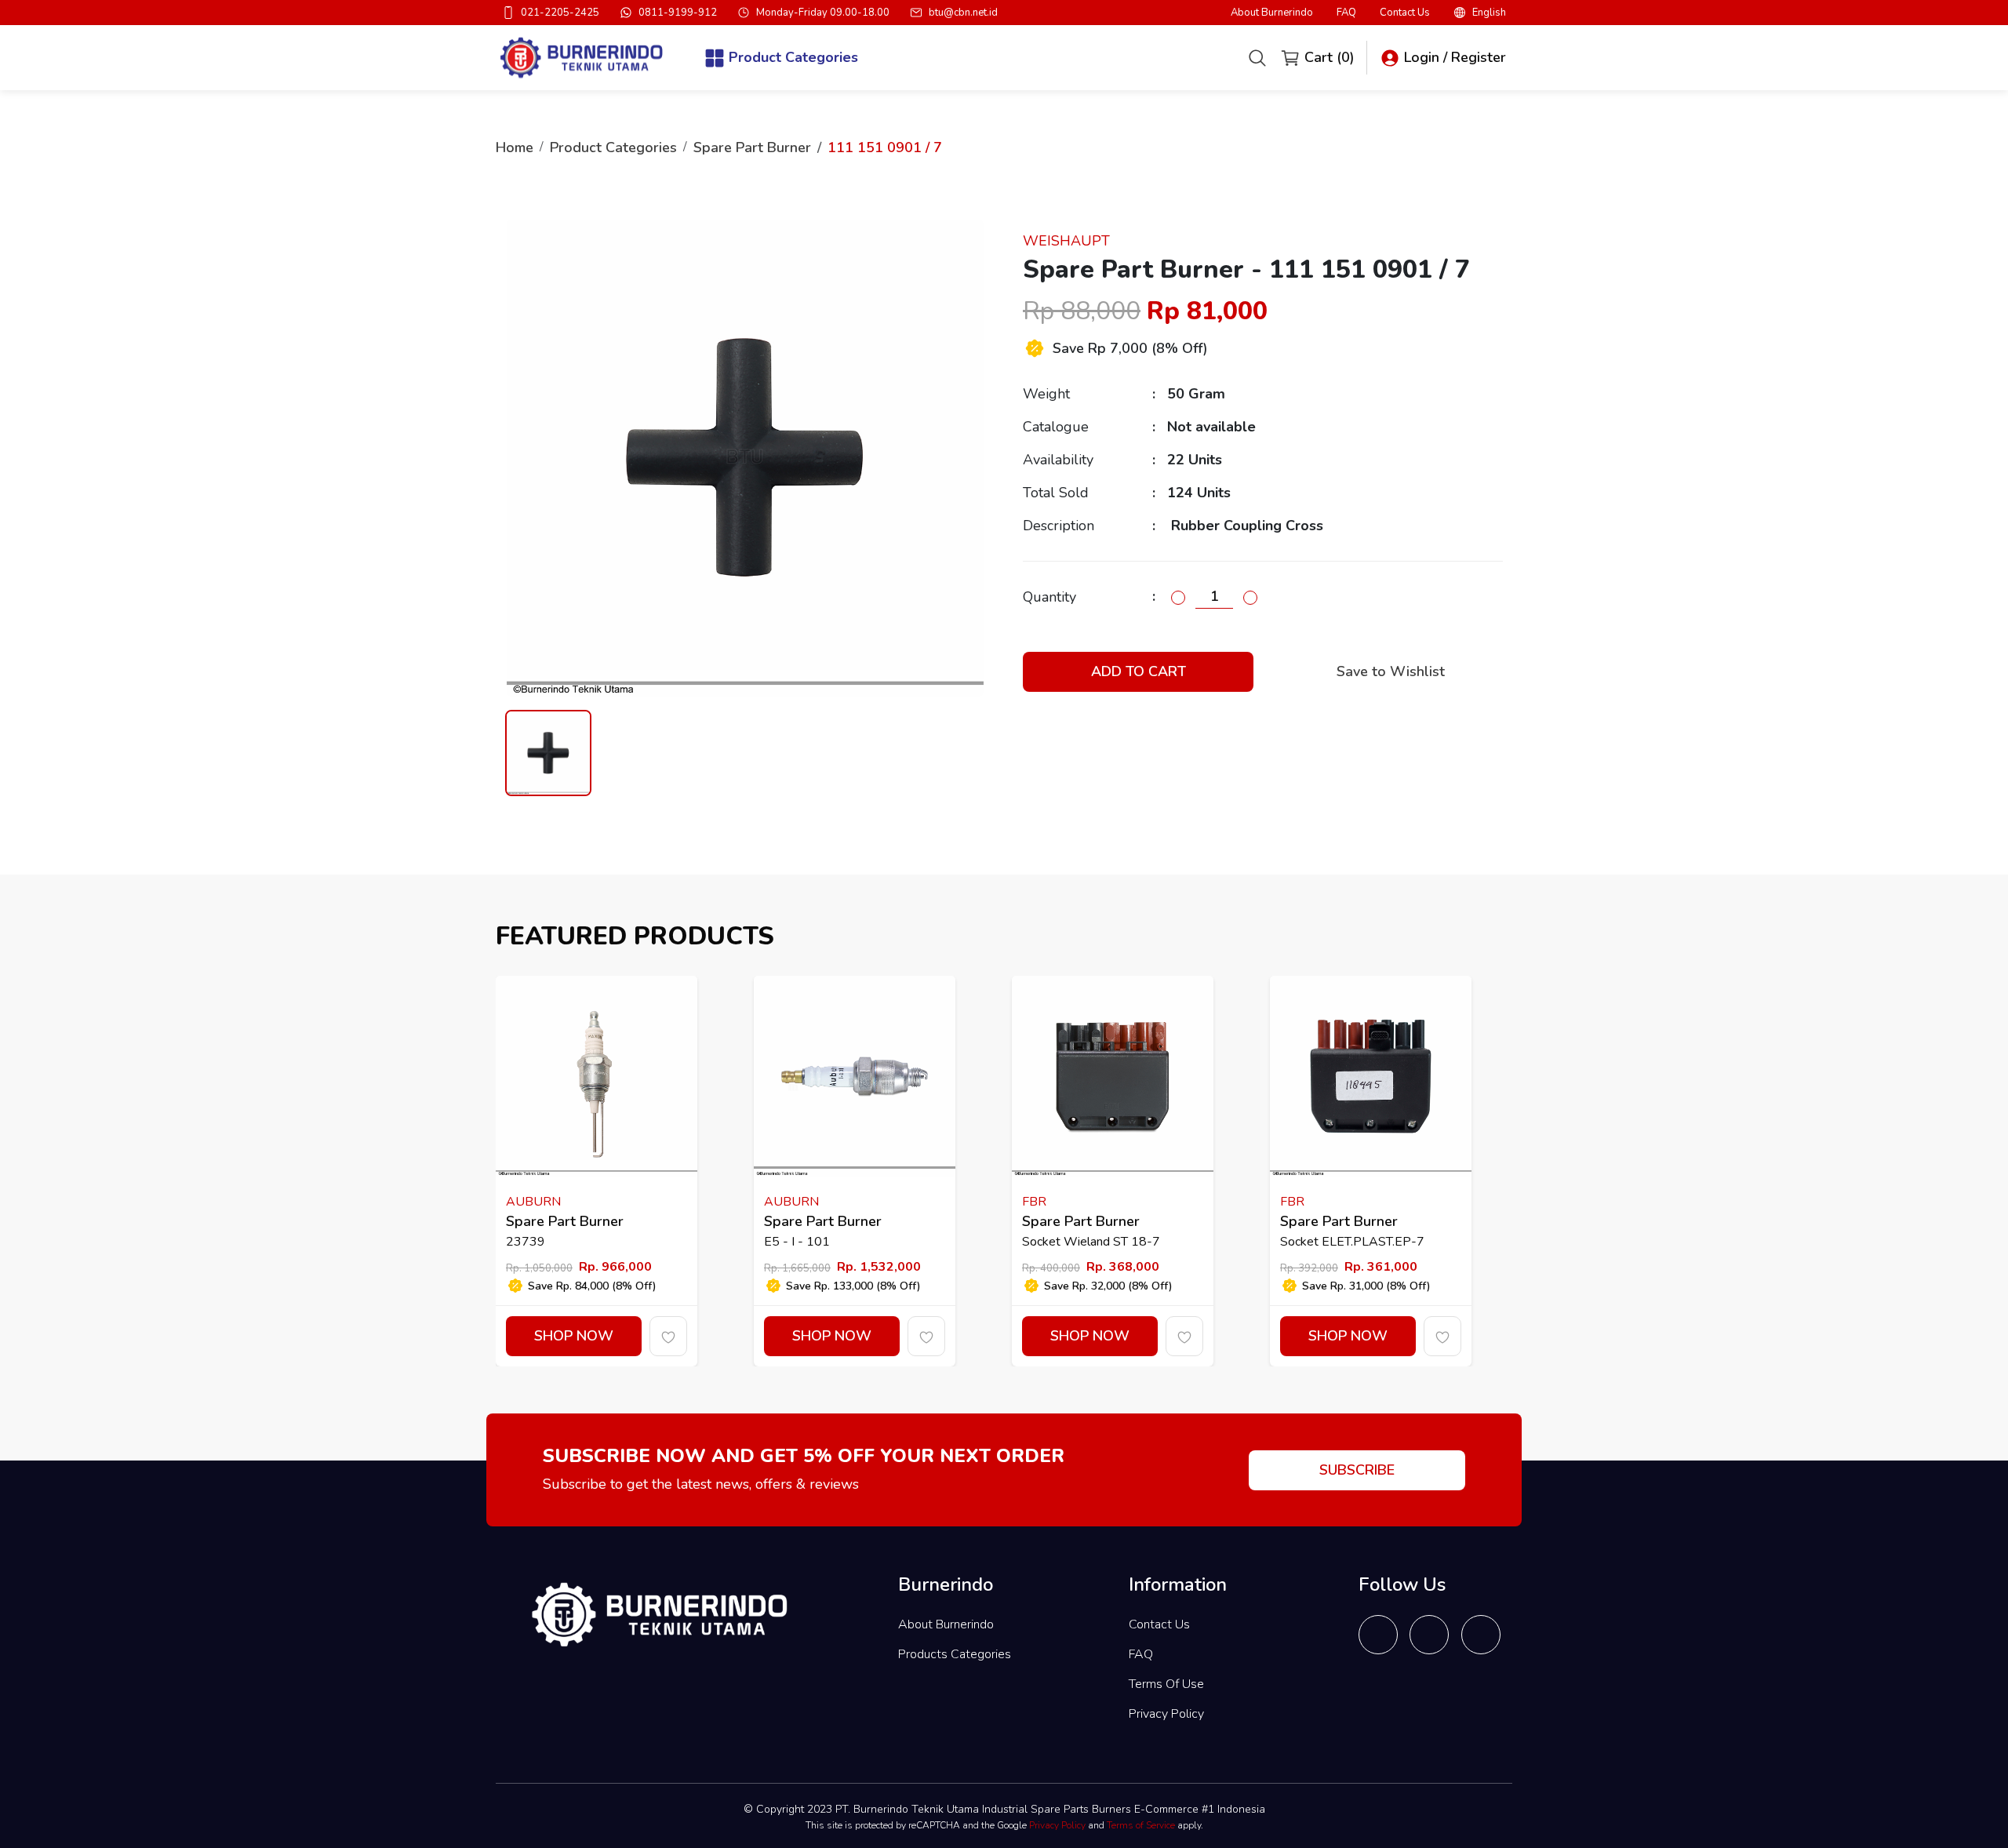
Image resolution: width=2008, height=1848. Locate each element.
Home (515, 147)
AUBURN (533, 1202)
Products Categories (955, 1654)
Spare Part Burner (752, 147)
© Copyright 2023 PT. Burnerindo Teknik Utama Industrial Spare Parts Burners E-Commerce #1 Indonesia (1004, 1809)
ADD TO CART (1139, 671)
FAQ (1346, 13)
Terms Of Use (1166, 1684)
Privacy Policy (1166, 1714)
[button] (1480, 13)
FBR (1034, 1202)
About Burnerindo (1272, 13)
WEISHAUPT (1066, 241)
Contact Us (1405, 13)
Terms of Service (1141, 1825)
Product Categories (613, 147)
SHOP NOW (574, 1336)
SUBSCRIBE (1357, 1470)
